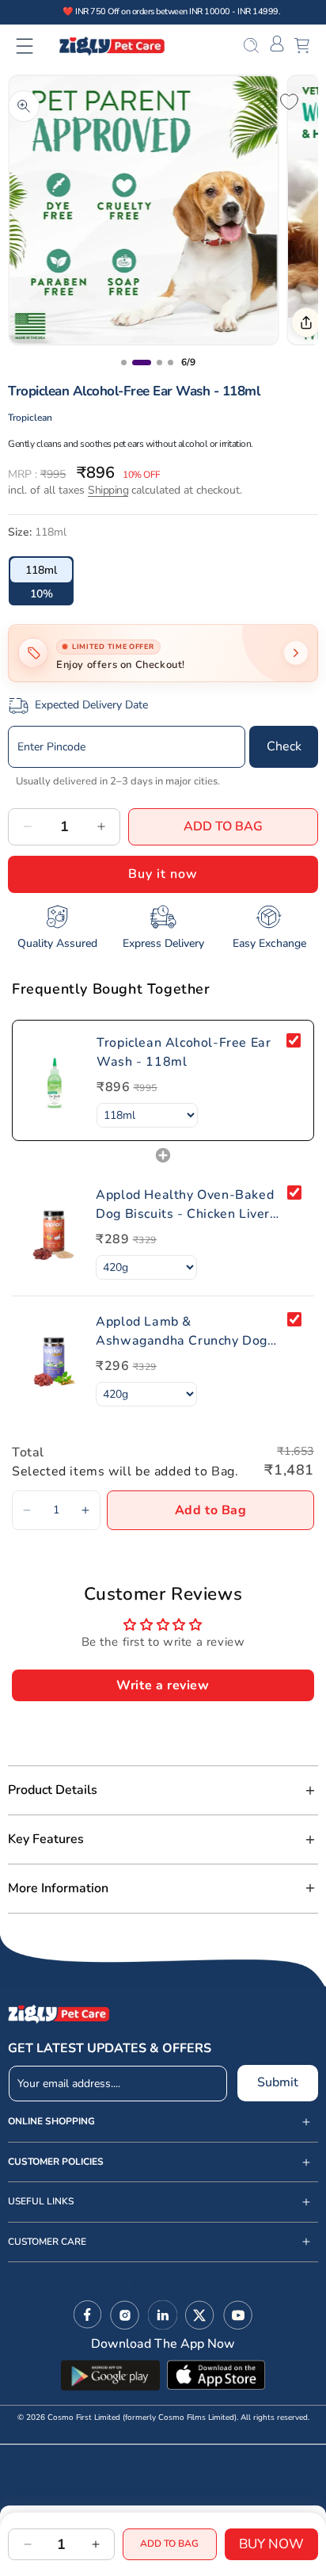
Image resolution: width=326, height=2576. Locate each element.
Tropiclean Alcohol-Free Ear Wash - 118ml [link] (184, 1052)
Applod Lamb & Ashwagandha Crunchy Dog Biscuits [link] (182, 1332)
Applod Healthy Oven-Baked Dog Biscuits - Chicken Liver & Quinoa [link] (185, 1205)
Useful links (41, 2202)
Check (284, 746)
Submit (278, 2082)
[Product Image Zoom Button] (24, 106)
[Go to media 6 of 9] (142, 363)
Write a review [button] (163, 1685)
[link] (55, 1080)
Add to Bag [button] (211, 1510)
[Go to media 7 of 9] (159, 363)
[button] (34, 46)
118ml (41, 570)
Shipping (108, 490)
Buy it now (163, 874)
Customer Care (47, 2242)
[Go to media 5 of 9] (124, 363)
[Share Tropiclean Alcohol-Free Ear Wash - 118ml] (306, 322)
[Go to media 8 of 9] (171, 363)
